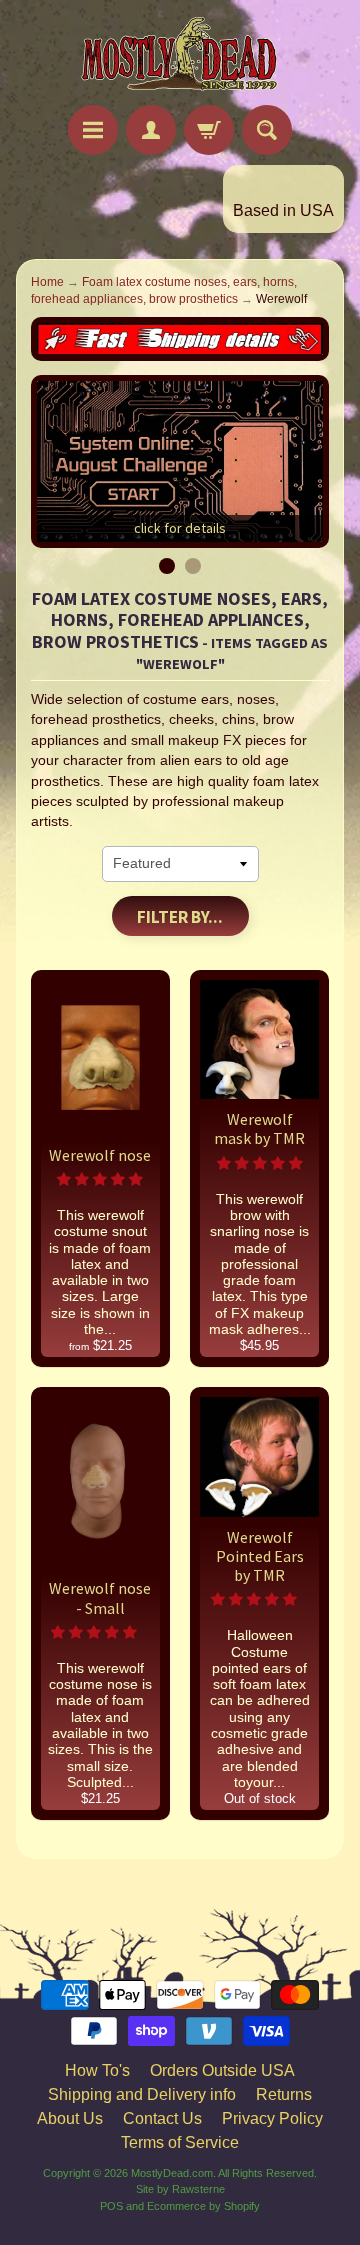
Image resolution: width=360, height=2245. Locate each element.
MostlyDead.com (172, 2173)
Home (47, 282)
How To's (97, 2070)
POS (111, 2206)
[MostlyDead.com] (180, 55)
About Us (70, 2118)
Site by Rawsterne (180, 2189)
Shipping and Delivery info (142, 2094)
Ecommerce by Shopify (203, 2206)
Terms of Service (180, 2142)
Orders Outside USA (222, 2070)
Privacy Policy (272, 2118)
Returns (284, 2094)
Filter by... (180, 917)
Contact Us (162, 2118)
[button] (100, 1179)
